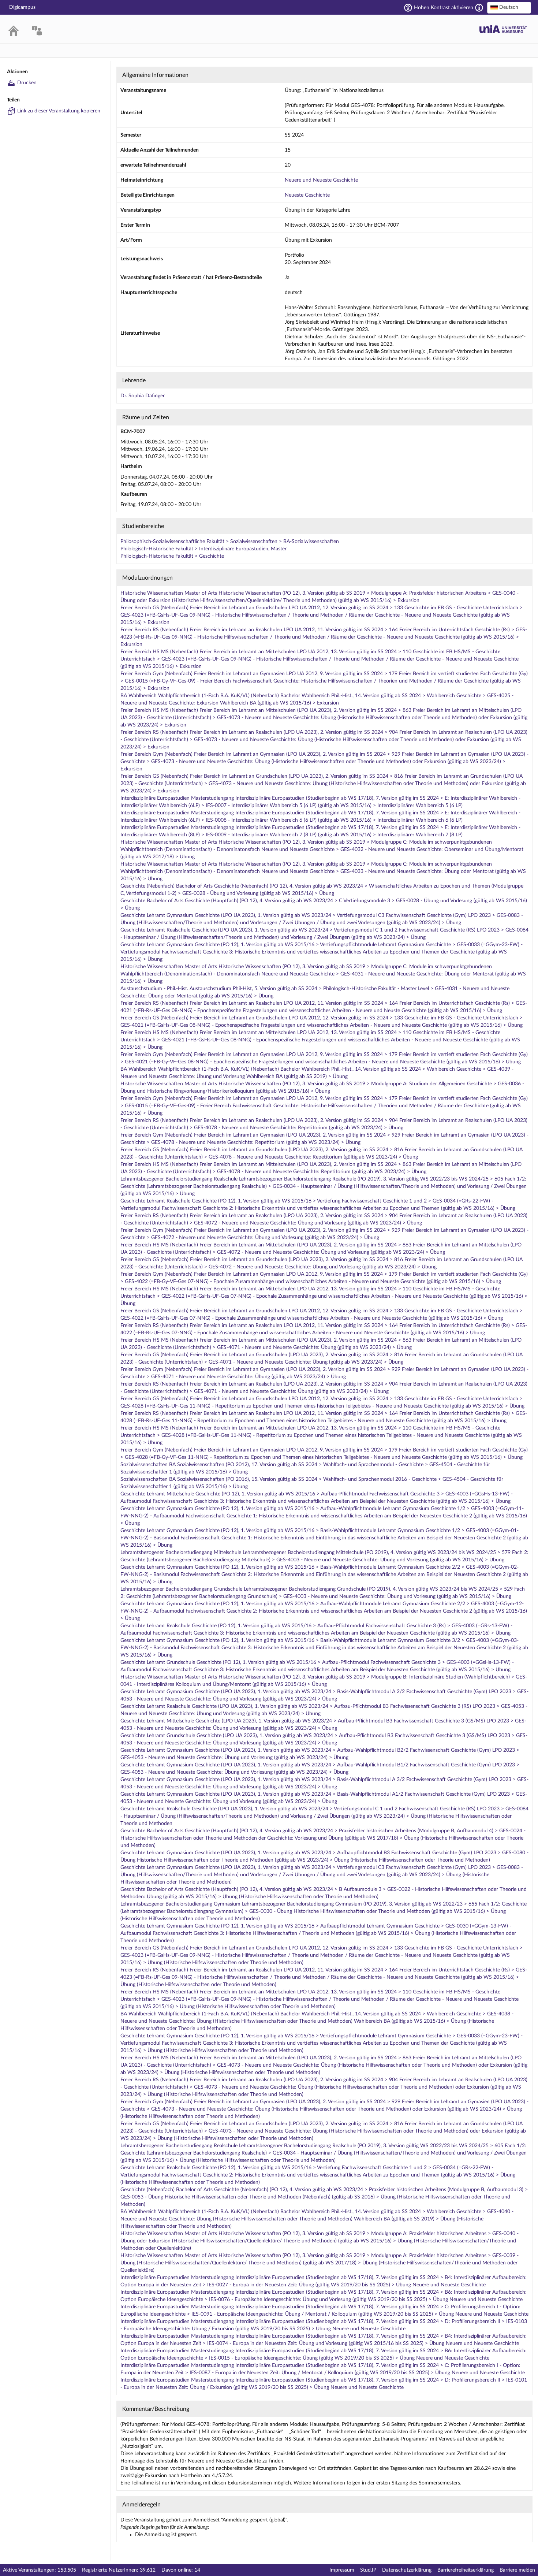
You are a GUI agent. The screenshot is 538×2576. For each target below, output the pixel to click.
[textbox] (509, 7)
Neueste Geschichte (307, 195)
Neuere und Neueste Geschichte (321, 180)
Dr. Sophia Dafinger (143, 396)
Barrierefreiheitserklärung (466, 2570)
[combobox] (509, 8)
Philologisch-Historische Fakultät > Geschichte (172, 556)
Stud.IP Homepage (503, 29)
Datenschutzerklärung (407, 2570)
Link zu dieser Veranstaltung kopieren (59, 111)
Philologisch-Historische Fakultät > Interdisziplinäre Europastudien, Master (203, 549)
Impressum (342, 2570)
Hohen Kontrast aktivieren (444, 8)
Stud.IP (368, 2570)
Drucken (27, 83)
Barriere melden (517, 2570)
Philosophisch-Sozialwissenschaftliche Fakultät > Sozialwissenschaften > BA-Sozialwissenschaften (230, 542)
